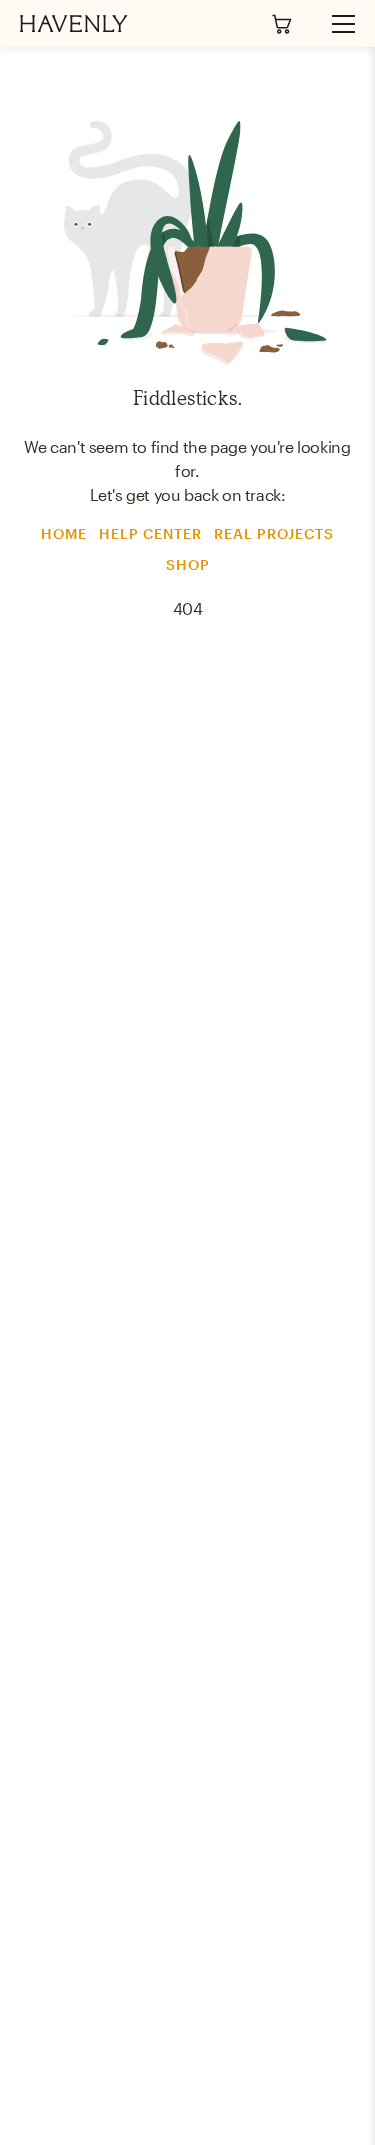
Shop (188, 564)
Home (64, 533)
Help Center (150, 533)
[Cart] (282, 24)
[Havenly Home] (74, 23)
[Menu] (335, 24)
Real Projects (274, 533)
